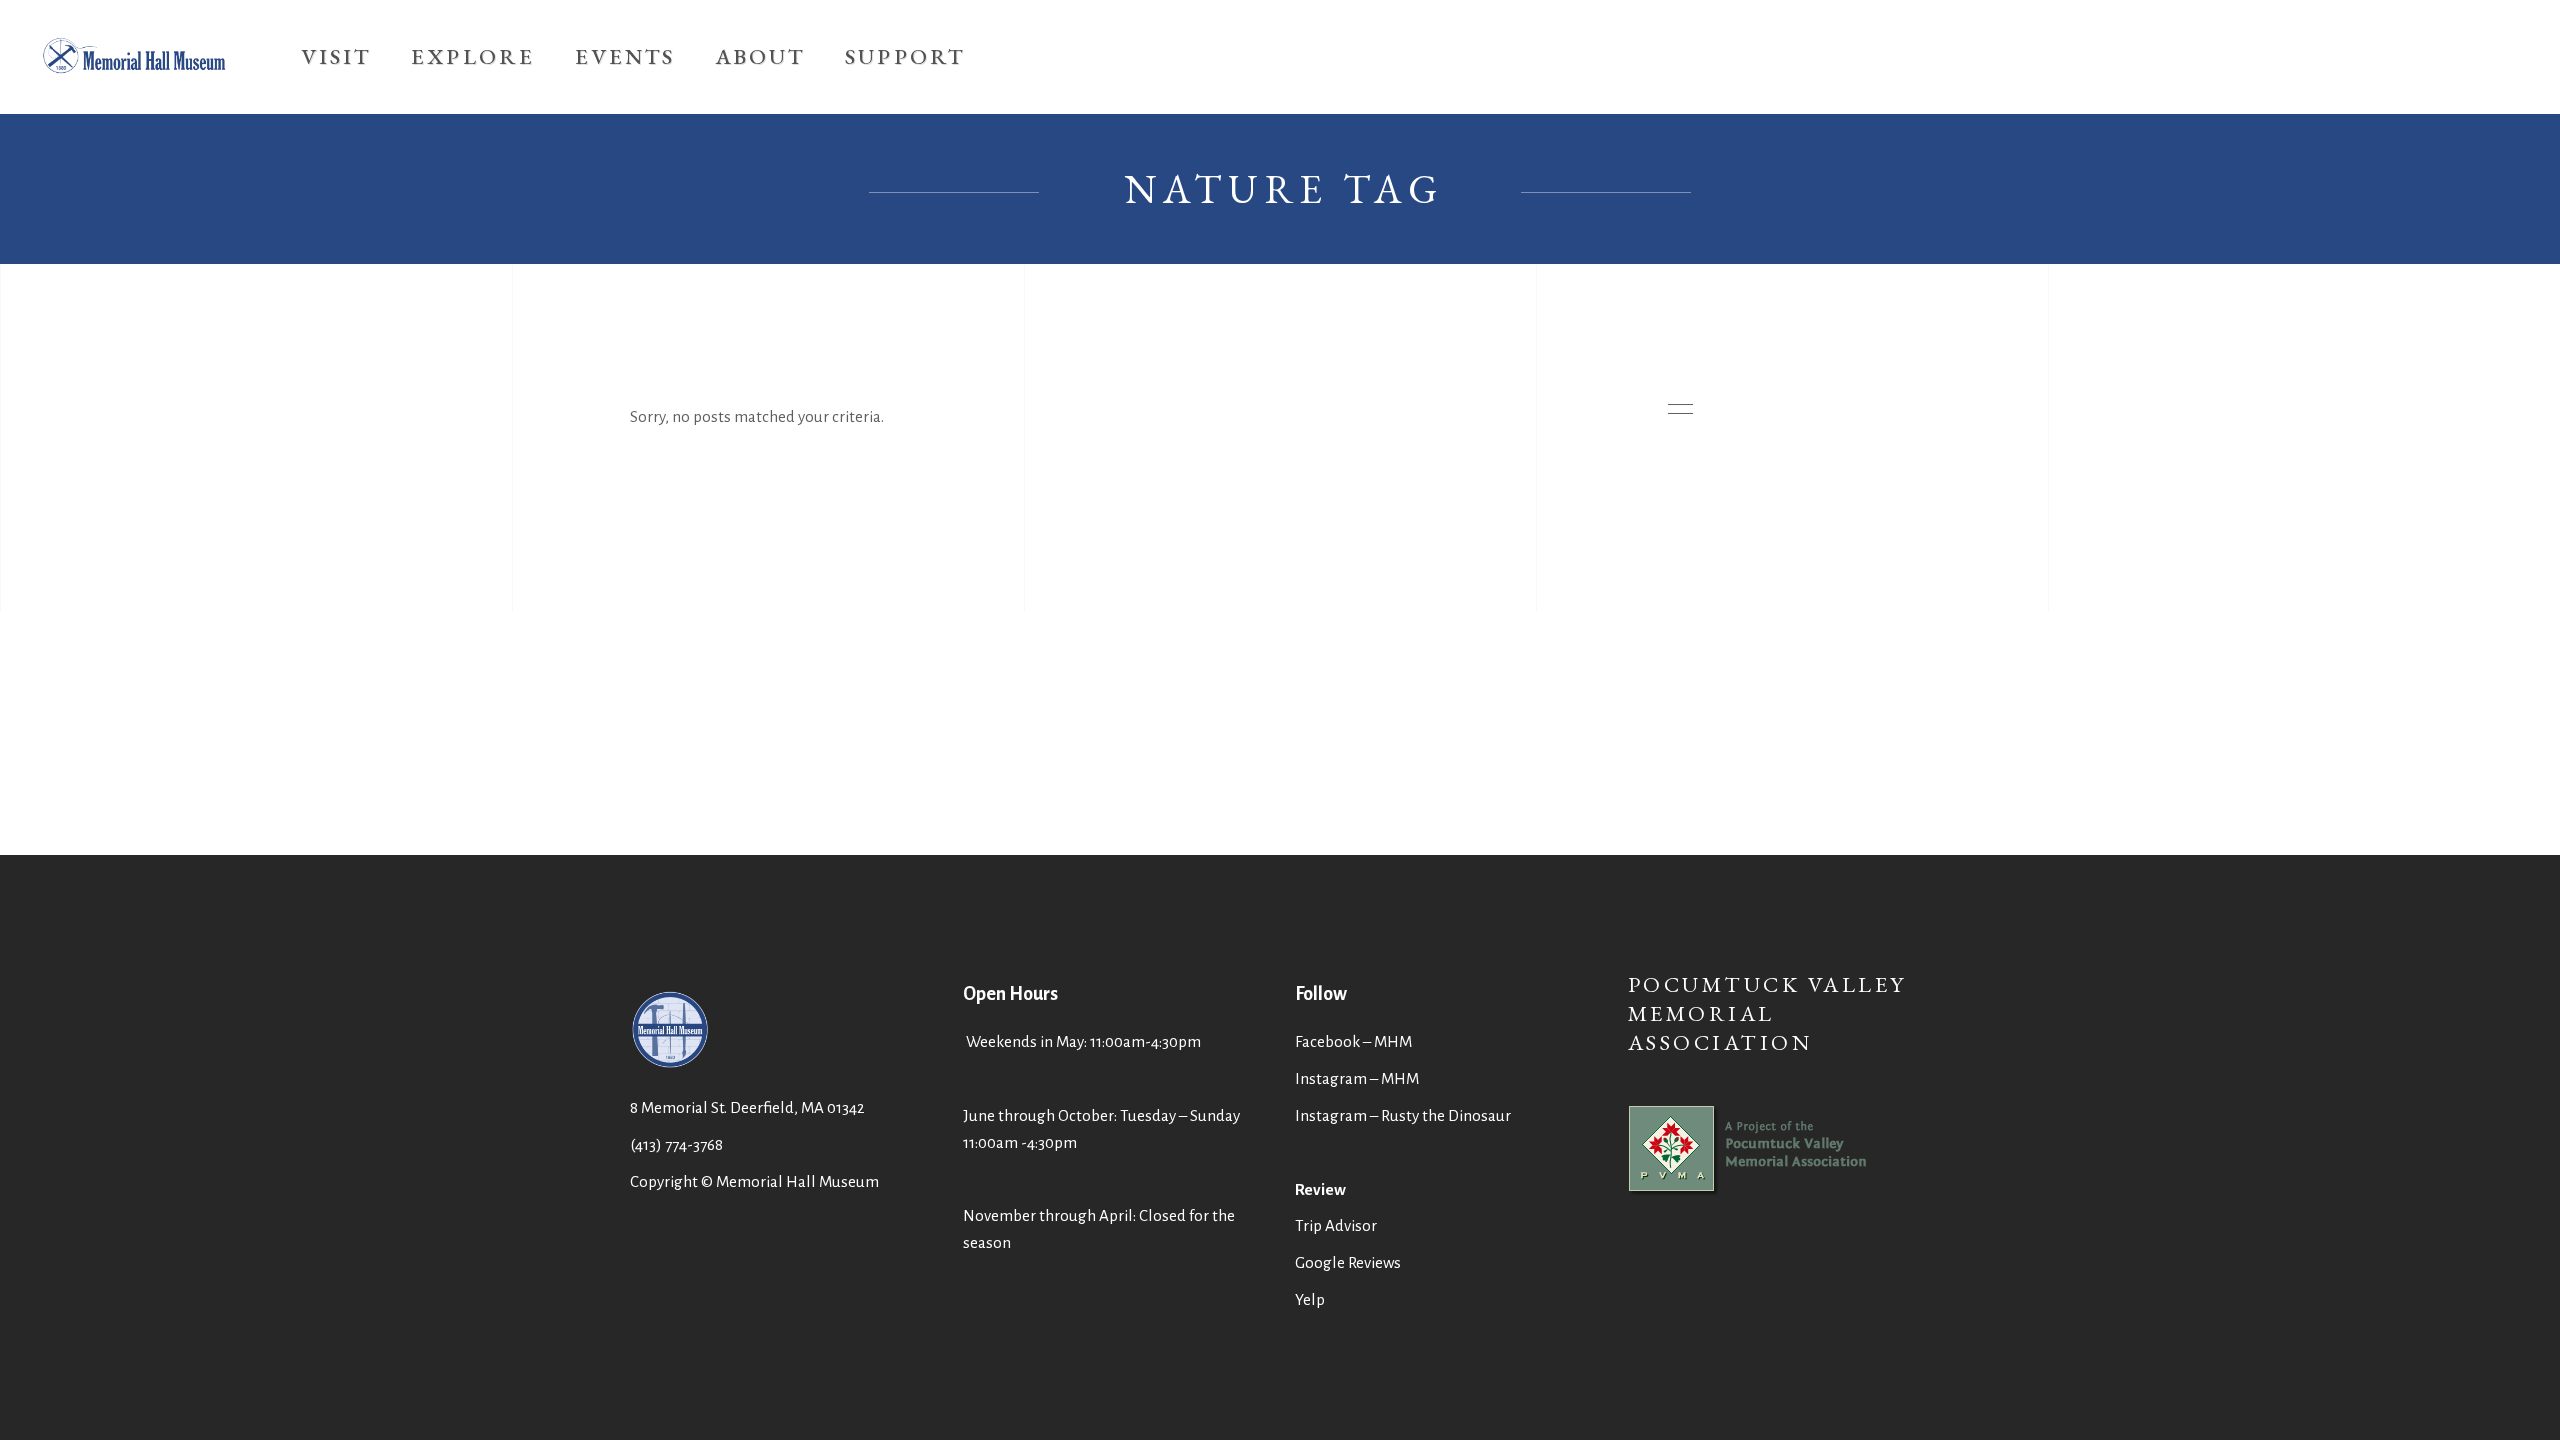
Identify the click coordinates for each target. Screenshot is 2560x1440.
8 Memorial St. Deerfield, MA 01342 (747, 1107)
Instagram (1331, 1115)
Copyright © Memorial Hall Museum (754, 1181)
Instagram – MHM (1357, 1078)
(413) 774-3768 (676, 1144)
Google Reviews (1348, 1262)
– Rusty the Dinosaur (1440, 1115)
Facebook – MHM (1353, 1041)
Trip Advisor (1336, 1225)
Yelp (1310, 1299)
